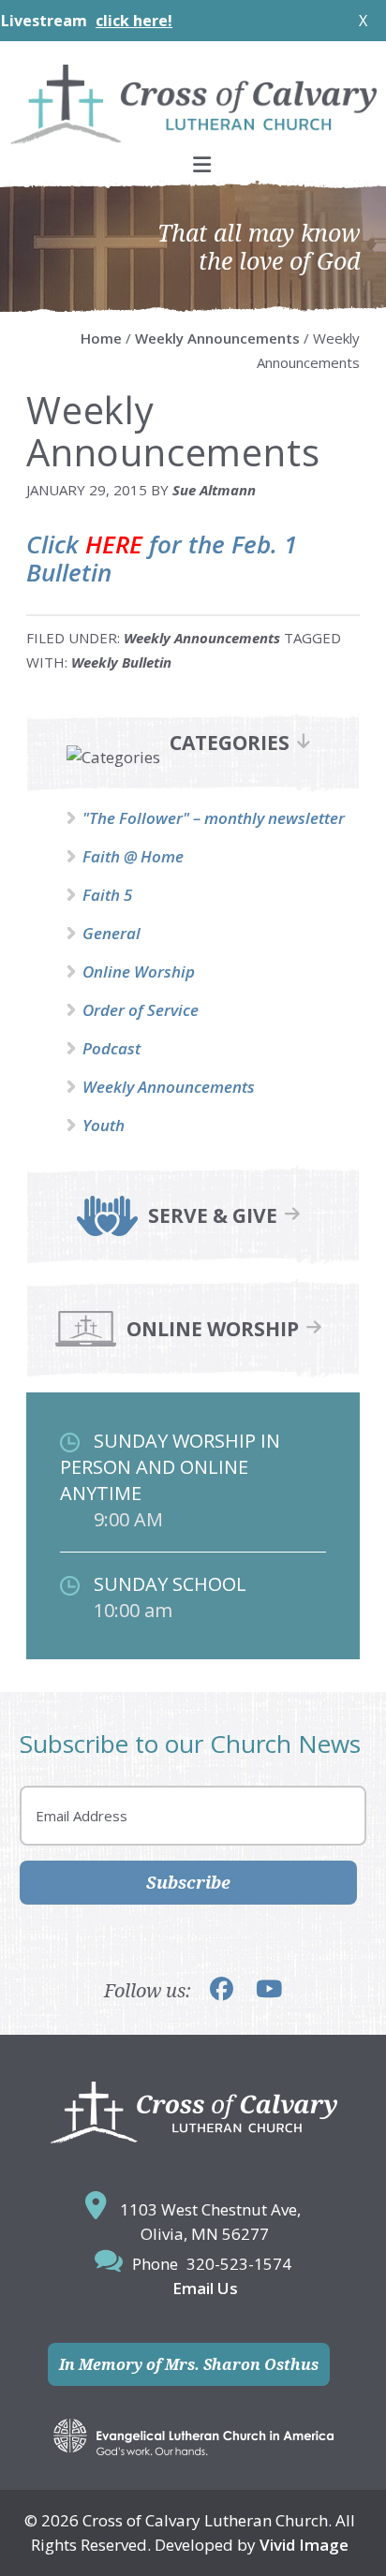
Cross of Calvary (193, 104)
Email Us (205, 2288)
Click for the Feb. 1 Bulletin (162, 558)
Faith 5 (107, 895)
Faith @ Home (133, 856)
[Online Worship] (86, 1343)
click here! (101, 21)
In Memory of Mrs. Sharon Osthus (189, 2364)
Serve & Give (213, 1216)
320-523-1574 (239, 2264)
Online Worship (139, 972)
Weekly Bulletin (121, 662)
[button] (193, 164)
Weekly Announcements (202, 638)
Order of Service (141, 1010)
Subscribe (188, 1882)
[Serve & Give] (107, 1230)
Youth (104, 1125)
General (111, 933)
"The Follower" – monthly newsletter (214, 818)
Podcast (111, 1048)
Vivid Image (304, 2545)
